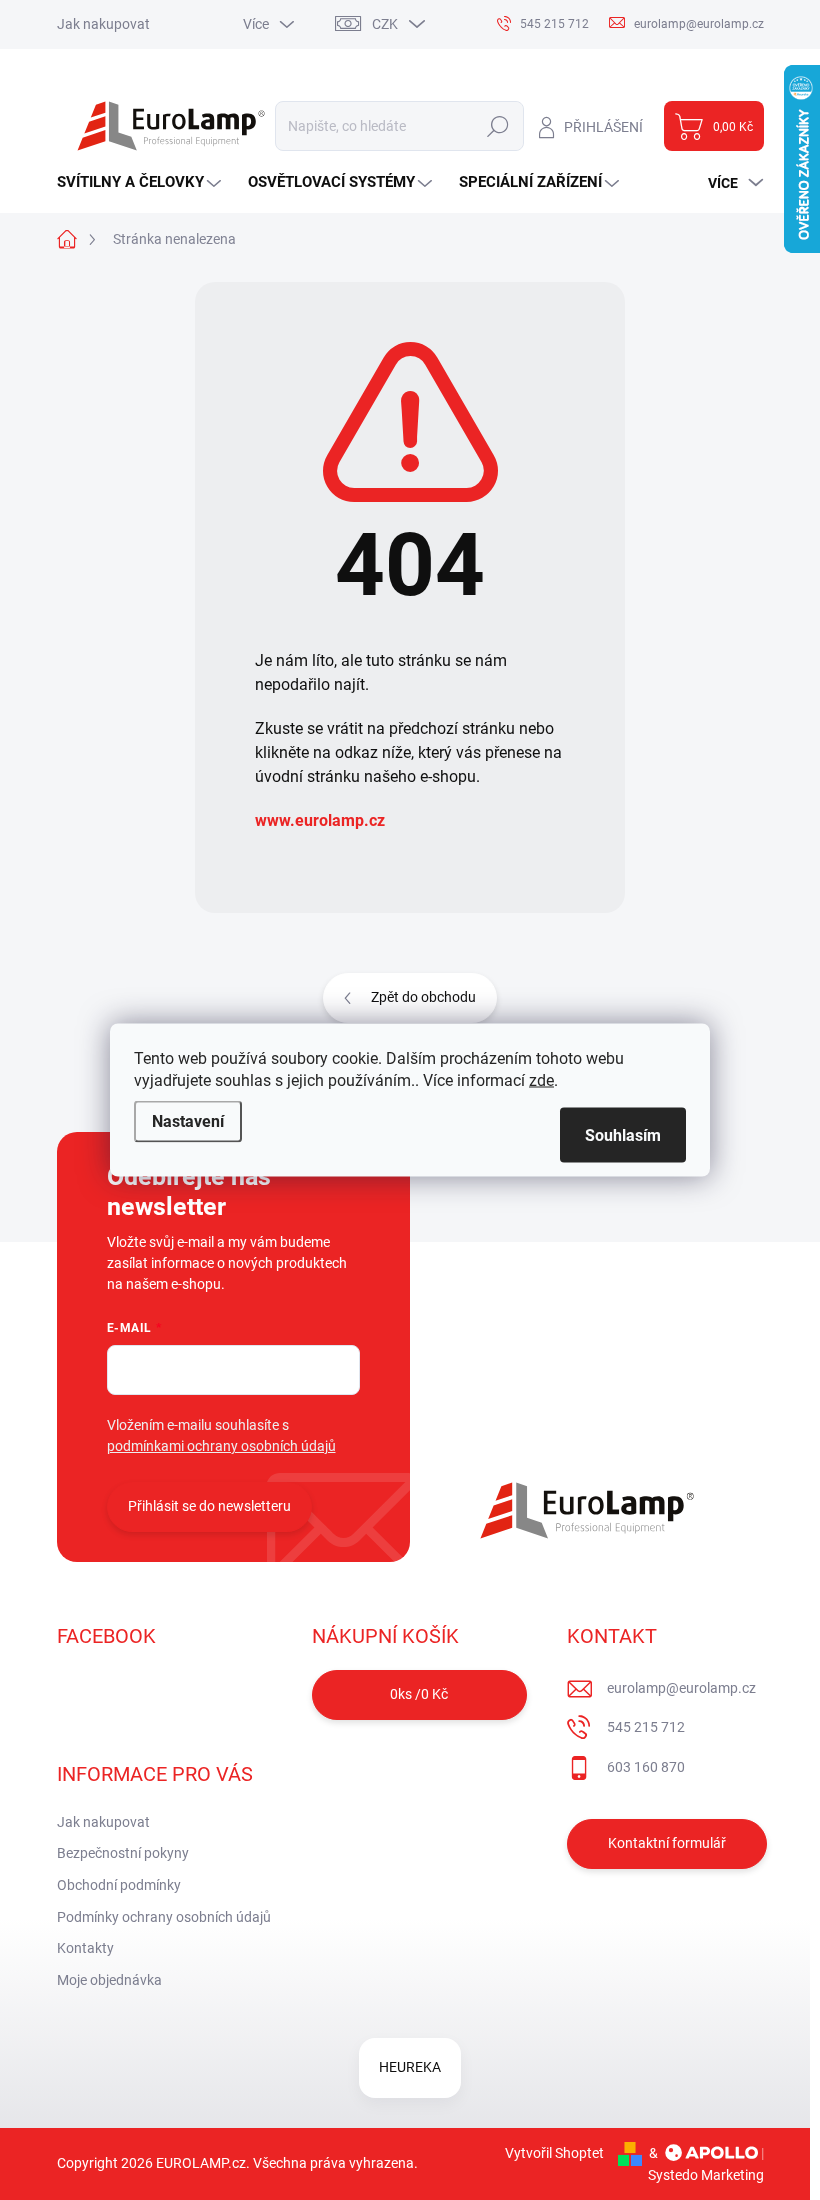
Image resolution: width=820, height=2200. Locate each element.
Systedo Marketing (706, 2175)
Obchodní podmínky (119, 1885)
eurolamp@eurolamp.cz (681, 1688)
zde (541, 1080)
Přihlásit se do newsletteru (209, 1506)
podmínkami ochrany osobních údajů (221, 1446)
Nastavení (188, 1121)
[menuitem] (141, 182)
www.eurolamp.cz (320, 820)
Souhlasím (623, 1135)
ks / (419, 1694)
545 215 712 (646, 1727)
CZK (385, 24)
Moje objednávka (109, 1980)
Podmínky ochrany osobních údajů (164, 1917)
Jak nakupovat (103, 24)
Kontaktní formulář (667, 1843)
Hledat (497, 126)
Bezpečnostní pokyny (123, 1853)
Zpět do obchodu (423, 997)
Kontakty (85, 1948)
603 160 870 (646, 1767)
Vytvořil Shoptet (554, 2153)
